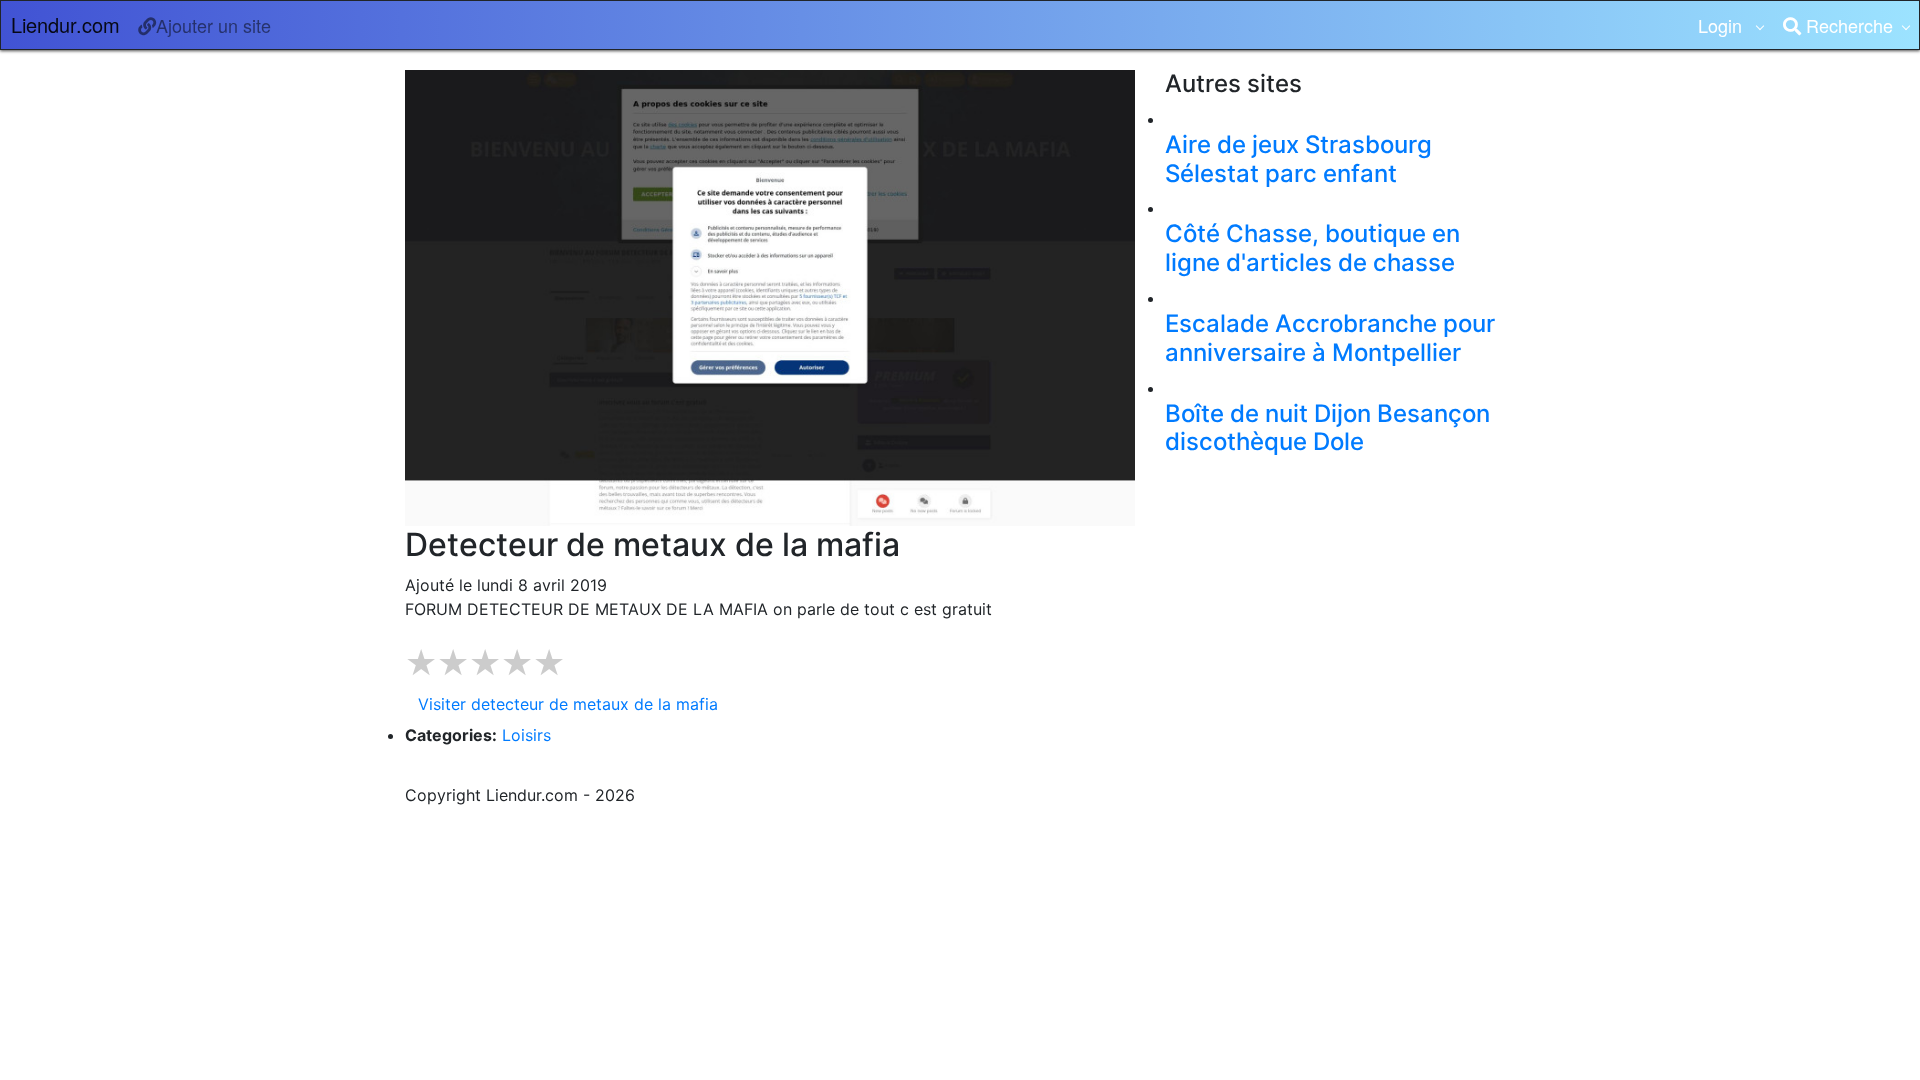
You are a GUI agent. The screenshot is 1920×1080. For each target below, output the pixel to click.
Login (1722, 25)
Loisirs (526, 735)
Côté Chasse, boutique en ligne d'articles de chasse (1312, 248)
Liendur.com (65, 24)
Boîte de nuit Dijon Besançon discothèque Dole (1327, 428)
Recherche (1847, 25)
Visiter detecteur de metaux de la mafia (568, 704)
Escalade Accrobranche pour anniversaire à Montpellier (1330, 338)
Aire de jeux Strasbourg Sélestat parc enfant (1298, 159)
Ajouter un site (213, 25)
